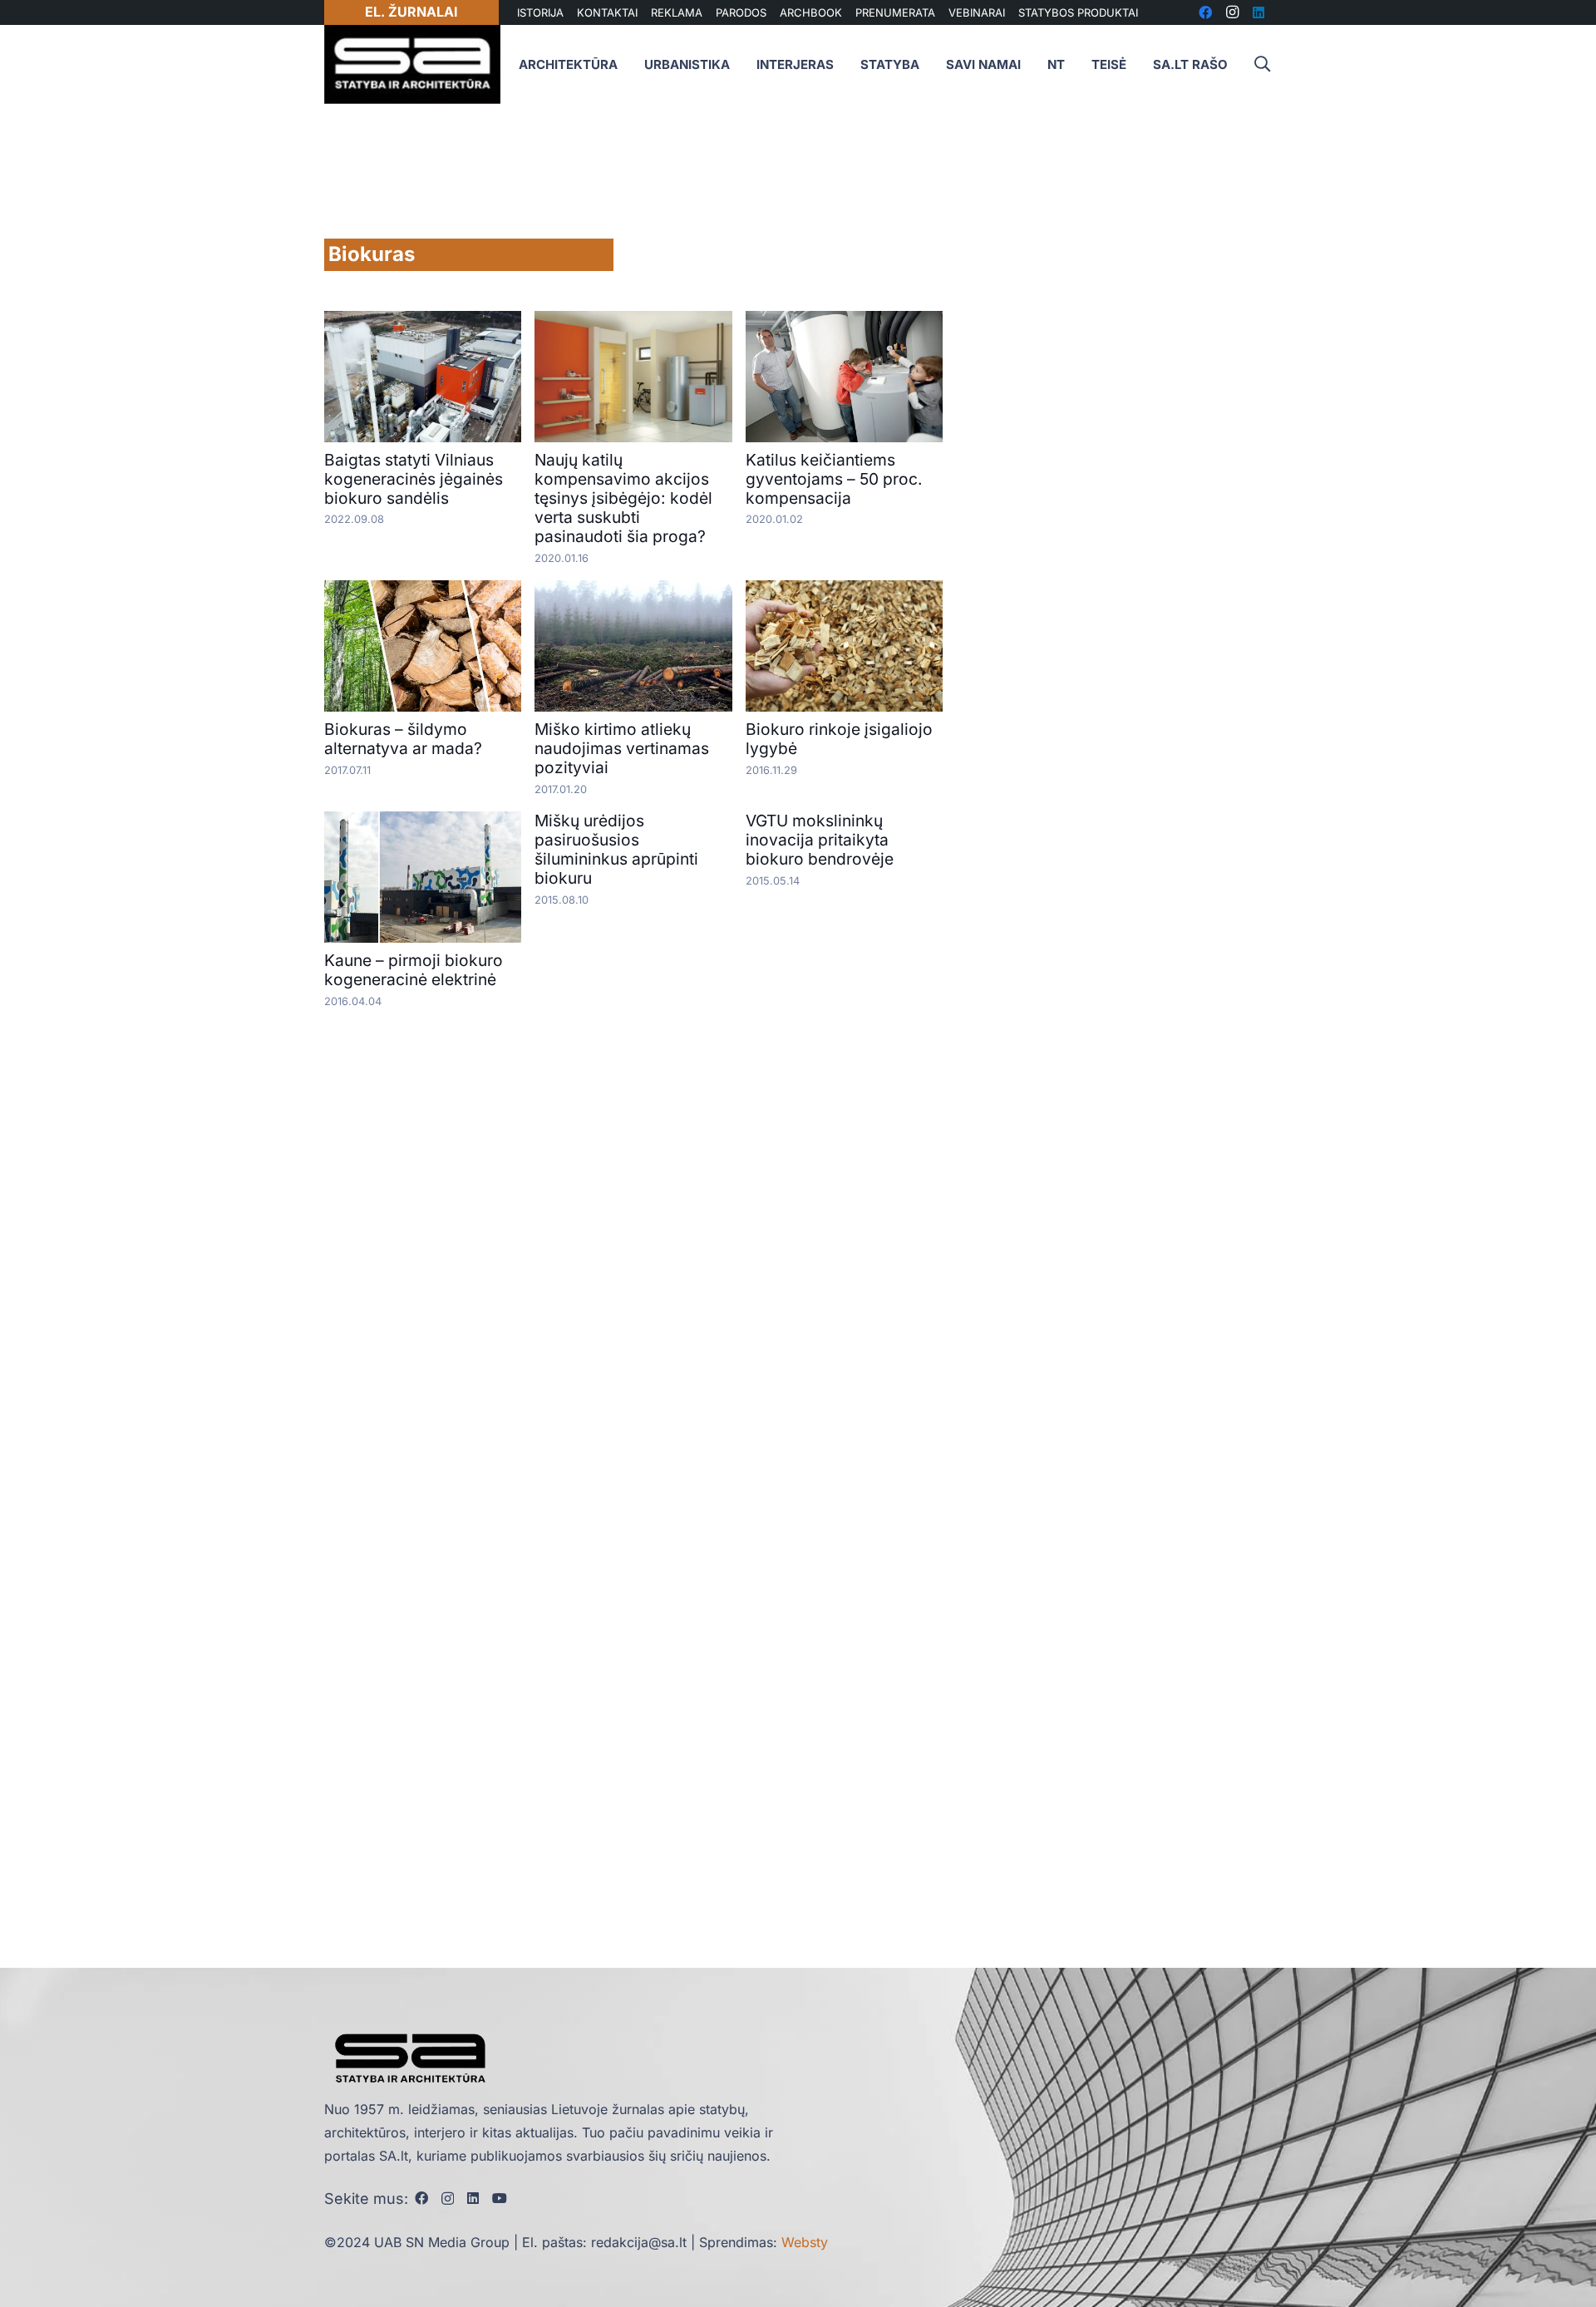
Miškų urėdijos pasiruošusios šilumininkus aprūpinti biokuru (616, 849)
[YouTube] (500, 2198)
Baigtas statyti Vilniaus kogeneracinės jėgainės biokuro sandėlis (414, 479)
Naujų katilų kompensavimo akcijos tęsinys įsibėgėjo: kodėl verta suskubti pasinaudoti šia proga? (623, 498)
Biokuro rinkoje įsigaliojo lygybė (839, 739)
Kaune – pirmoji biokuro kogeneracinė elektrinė (414, 970)
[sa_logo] (412, 64)
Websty (805, 2242)
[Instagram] (448, 2199)
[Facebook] (421, 2198)
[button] (1262, 64)
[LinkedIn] (473, 2198)
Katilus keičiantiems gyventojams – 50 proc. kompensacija (834, 479)
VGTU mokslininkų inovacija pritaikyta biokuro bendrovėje (820, 840)
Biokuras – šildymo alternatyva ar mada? (403, 739)
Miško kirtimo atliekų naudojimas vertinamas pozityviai (622, 748)
